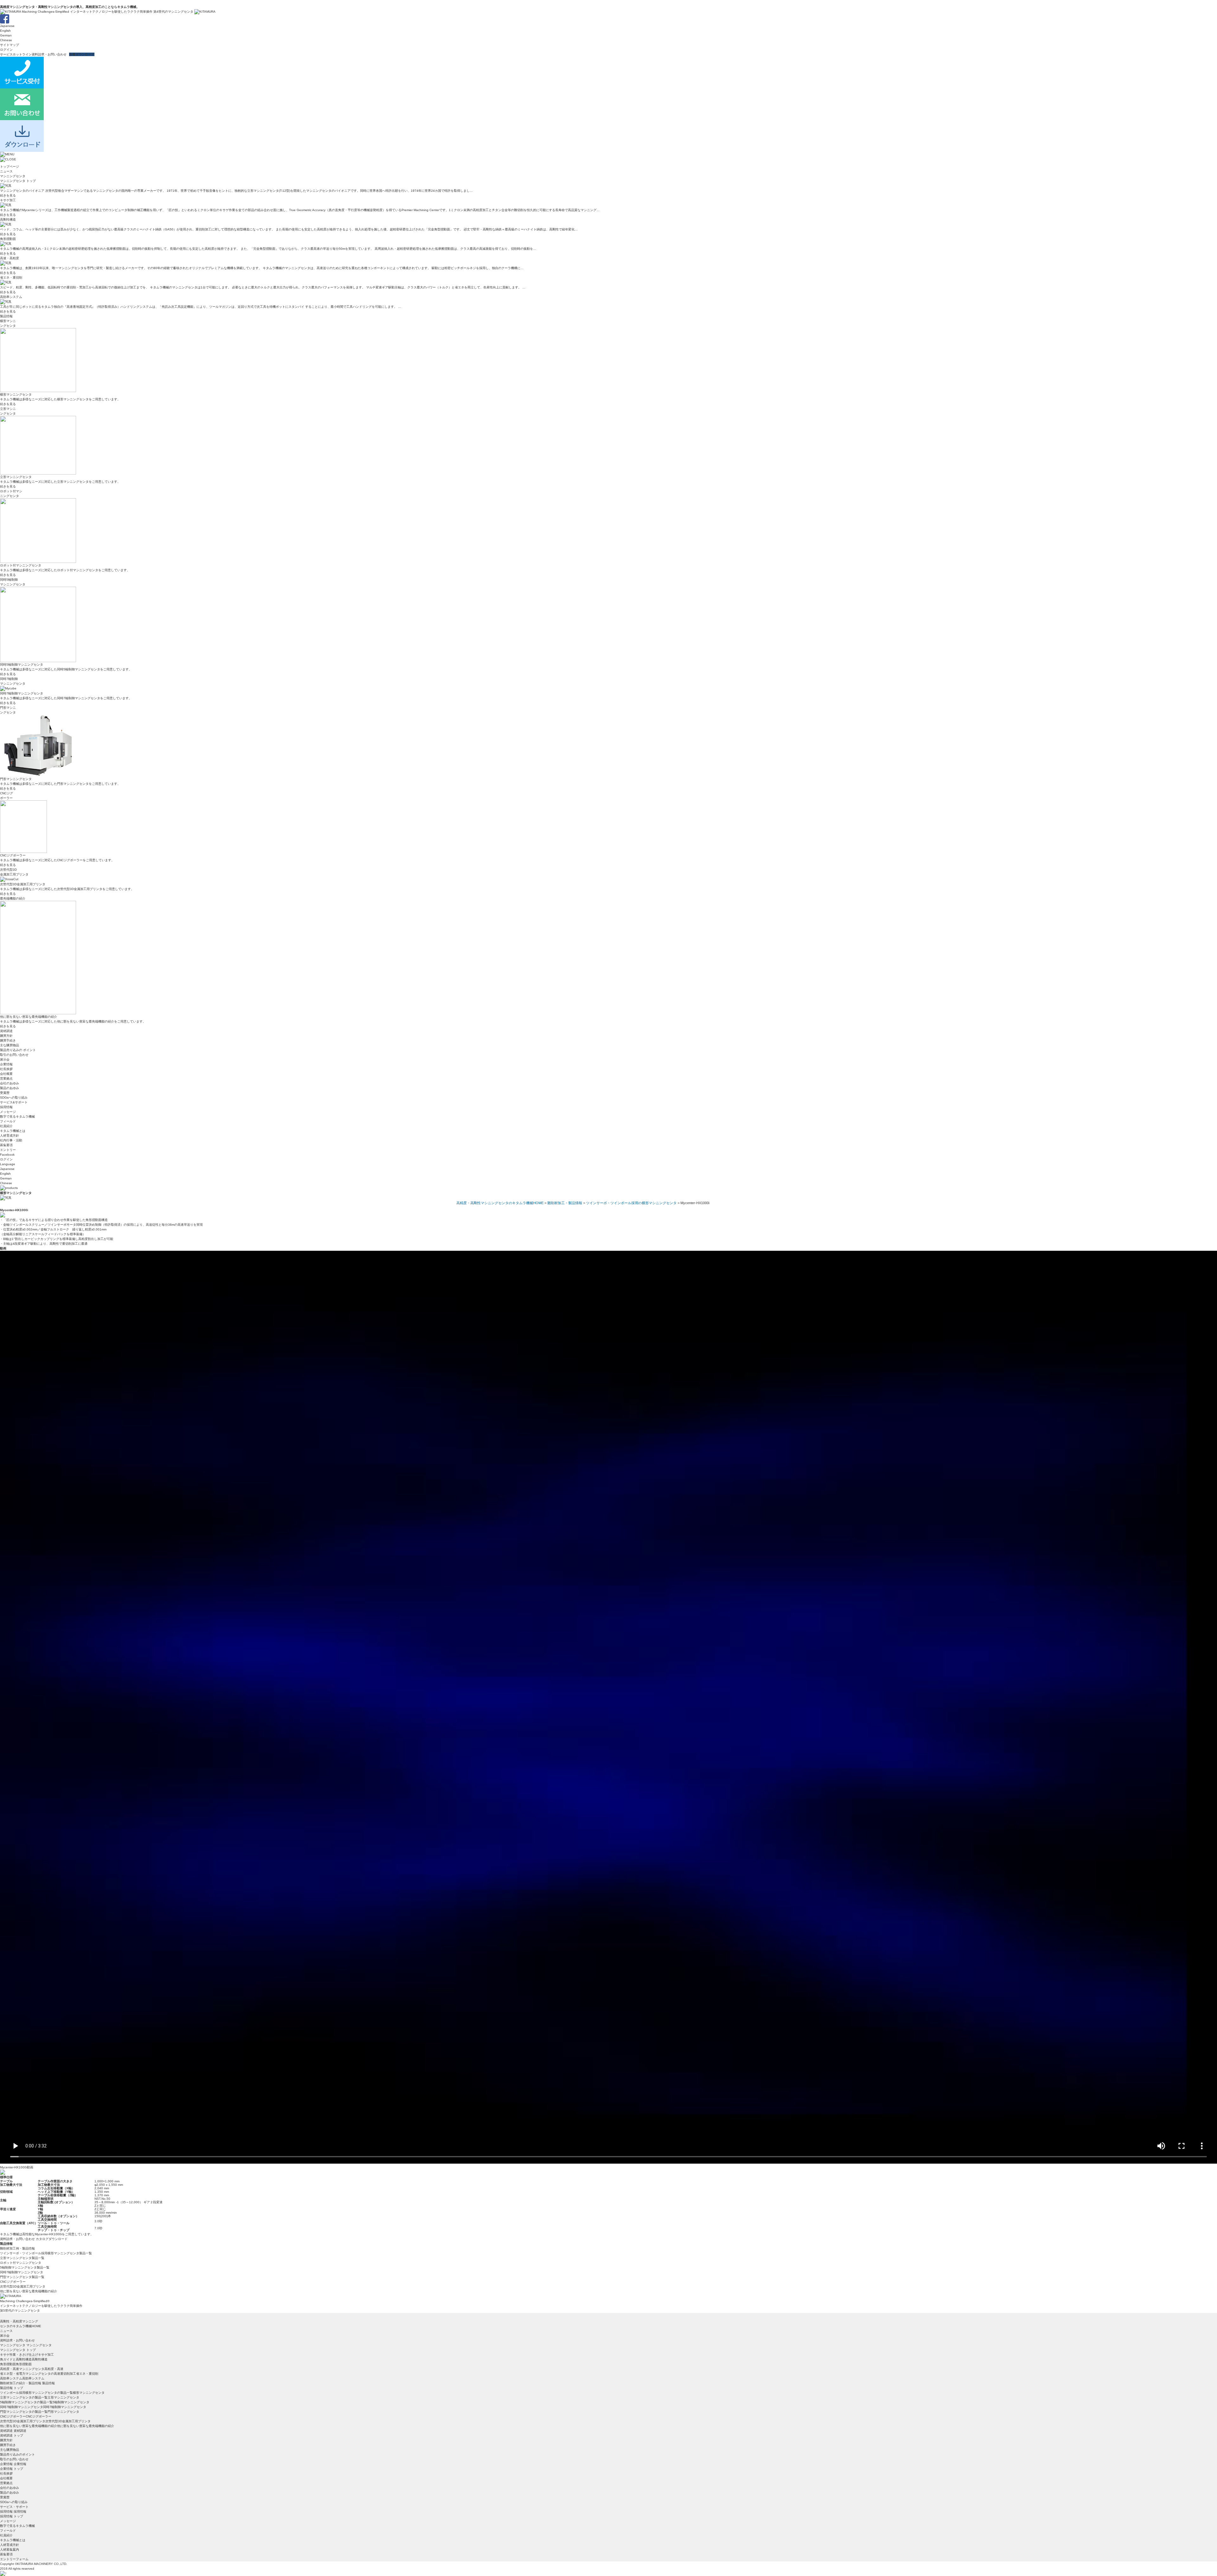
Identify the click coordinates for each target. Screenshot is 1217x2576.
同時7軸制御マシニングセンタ (22, 2272)
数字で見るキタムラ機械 (17, 1117)
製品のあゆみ (10, 1088)
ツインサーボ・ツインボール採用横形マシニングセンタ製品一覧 (46, 2253)
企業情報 (6, 1064)
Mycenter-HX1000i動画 (17, 2167)
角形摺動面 (8, 239)
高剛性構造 (8, 220)
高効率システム (11, 297)
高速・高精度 (10, 258)
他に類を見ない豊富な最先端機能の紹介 (29, 2291)
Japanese (7, 26)
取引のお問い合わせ (14, 1055)
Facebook (7, 1155)
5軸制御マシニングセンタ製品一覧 (25, 2267)
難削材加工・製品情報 (565, 1203)
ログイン (6, 50)
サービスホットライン (16, 54)
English (5, 31)
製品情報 (6, 316)
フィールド (8, 1121)
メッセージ (8, 1112)
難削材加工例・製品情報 (17, 2248)
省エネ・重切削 (11, 278)
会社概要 (6, 1074)
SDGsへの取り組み (14, 1098)
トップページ (10, 167)
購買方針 (6, 1036)
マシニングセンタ (13, 176)
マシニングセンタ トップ (18, 181)
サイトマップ (10, 45)
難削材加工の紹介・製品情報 (21, 2383)
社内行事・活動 (11, 1140)
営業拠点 (6, 1078)
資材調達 (6, 1031)
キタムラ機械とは (13, 1131)
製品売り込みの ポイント (18, 1050)
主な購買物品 (10, 1045)
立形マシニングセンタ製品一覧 (22, 2258)
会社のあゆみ (10, 1083)
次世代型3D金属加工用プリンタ (23, 2286)
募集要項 (6, 1145)
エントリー (8, 1150)
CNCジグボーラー (13, 2282)
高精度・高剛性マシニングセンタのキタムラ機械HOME (500, 1203)
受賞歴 (5, 1093)
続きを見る (8, 195)
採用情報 (6, 1107)
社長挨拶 (6, 1069)
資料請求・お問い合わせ (49, 54)
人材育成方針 (10, 1136)
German (6, 35)
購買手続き (8, 1040)
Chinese (6, 40)
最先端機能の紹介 (13, 898)
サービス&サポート (14, 1102)
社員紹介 (6, 1126)
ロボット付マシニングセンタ (21, 2263)
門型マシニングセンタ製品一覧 (22, 2277)
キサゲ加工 (8, 200)
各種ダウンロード (82, 54)
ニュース (6, 171)
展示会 (5, 1059)
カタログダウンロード (52, 2239)
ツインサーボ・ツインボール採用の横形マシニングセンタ (631, 1203)
